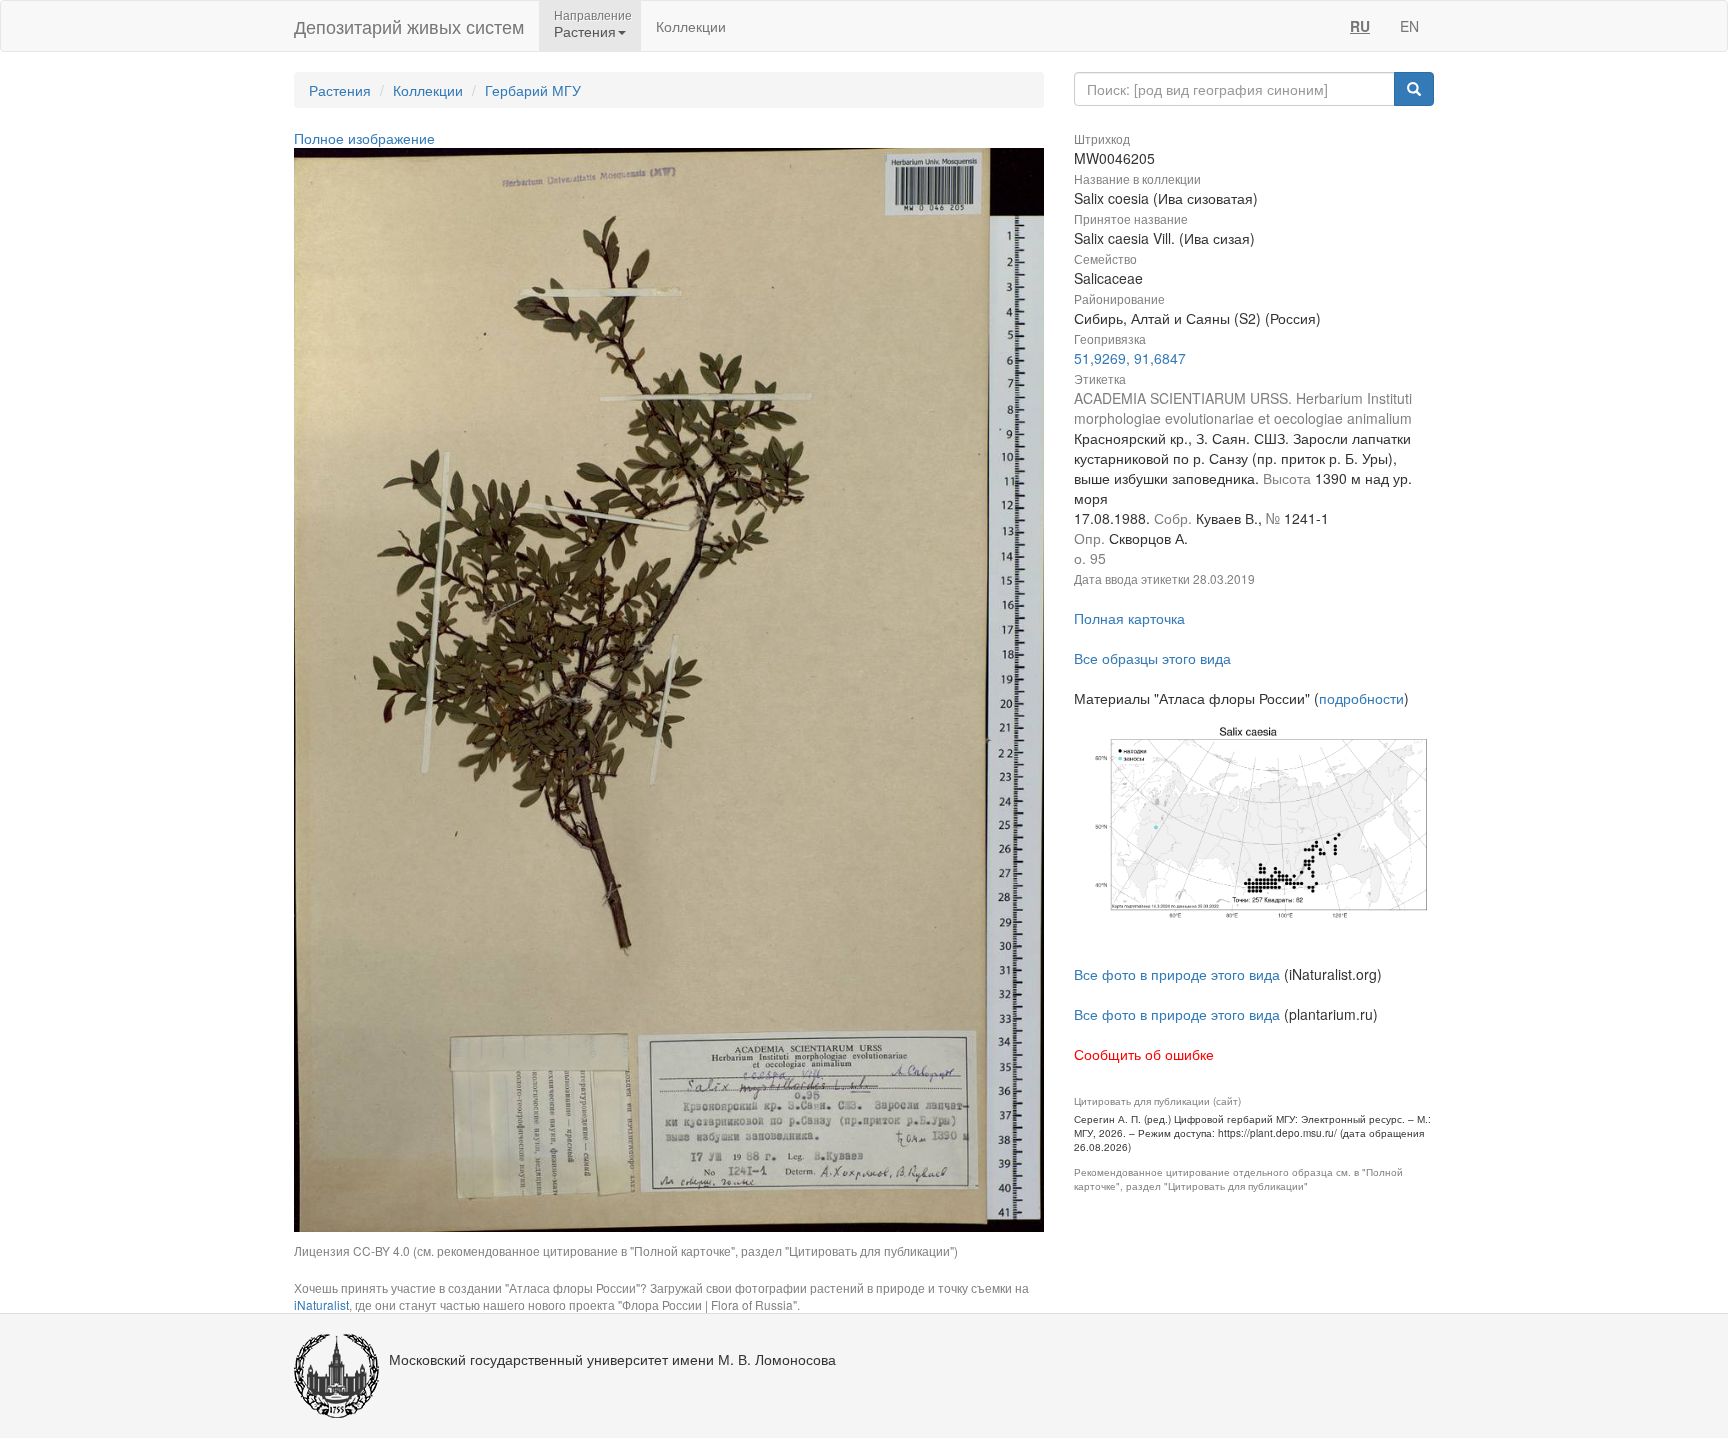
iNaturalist (321, 1304)
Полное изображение (364, 138)
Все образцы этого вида (1152, 658)
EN (1409, 26)
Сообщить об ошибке (1144, 1054)
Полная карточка (1129, 618)
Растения (340, 90)
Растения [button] (585, 31)
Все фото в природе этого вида (1177, 974)
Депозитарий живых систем (409, 26)
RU (1360, 26)
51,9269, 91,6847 (1130, 358)
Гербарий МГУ (533, 90)
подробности (1361, 698)
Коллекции (691, 26)
